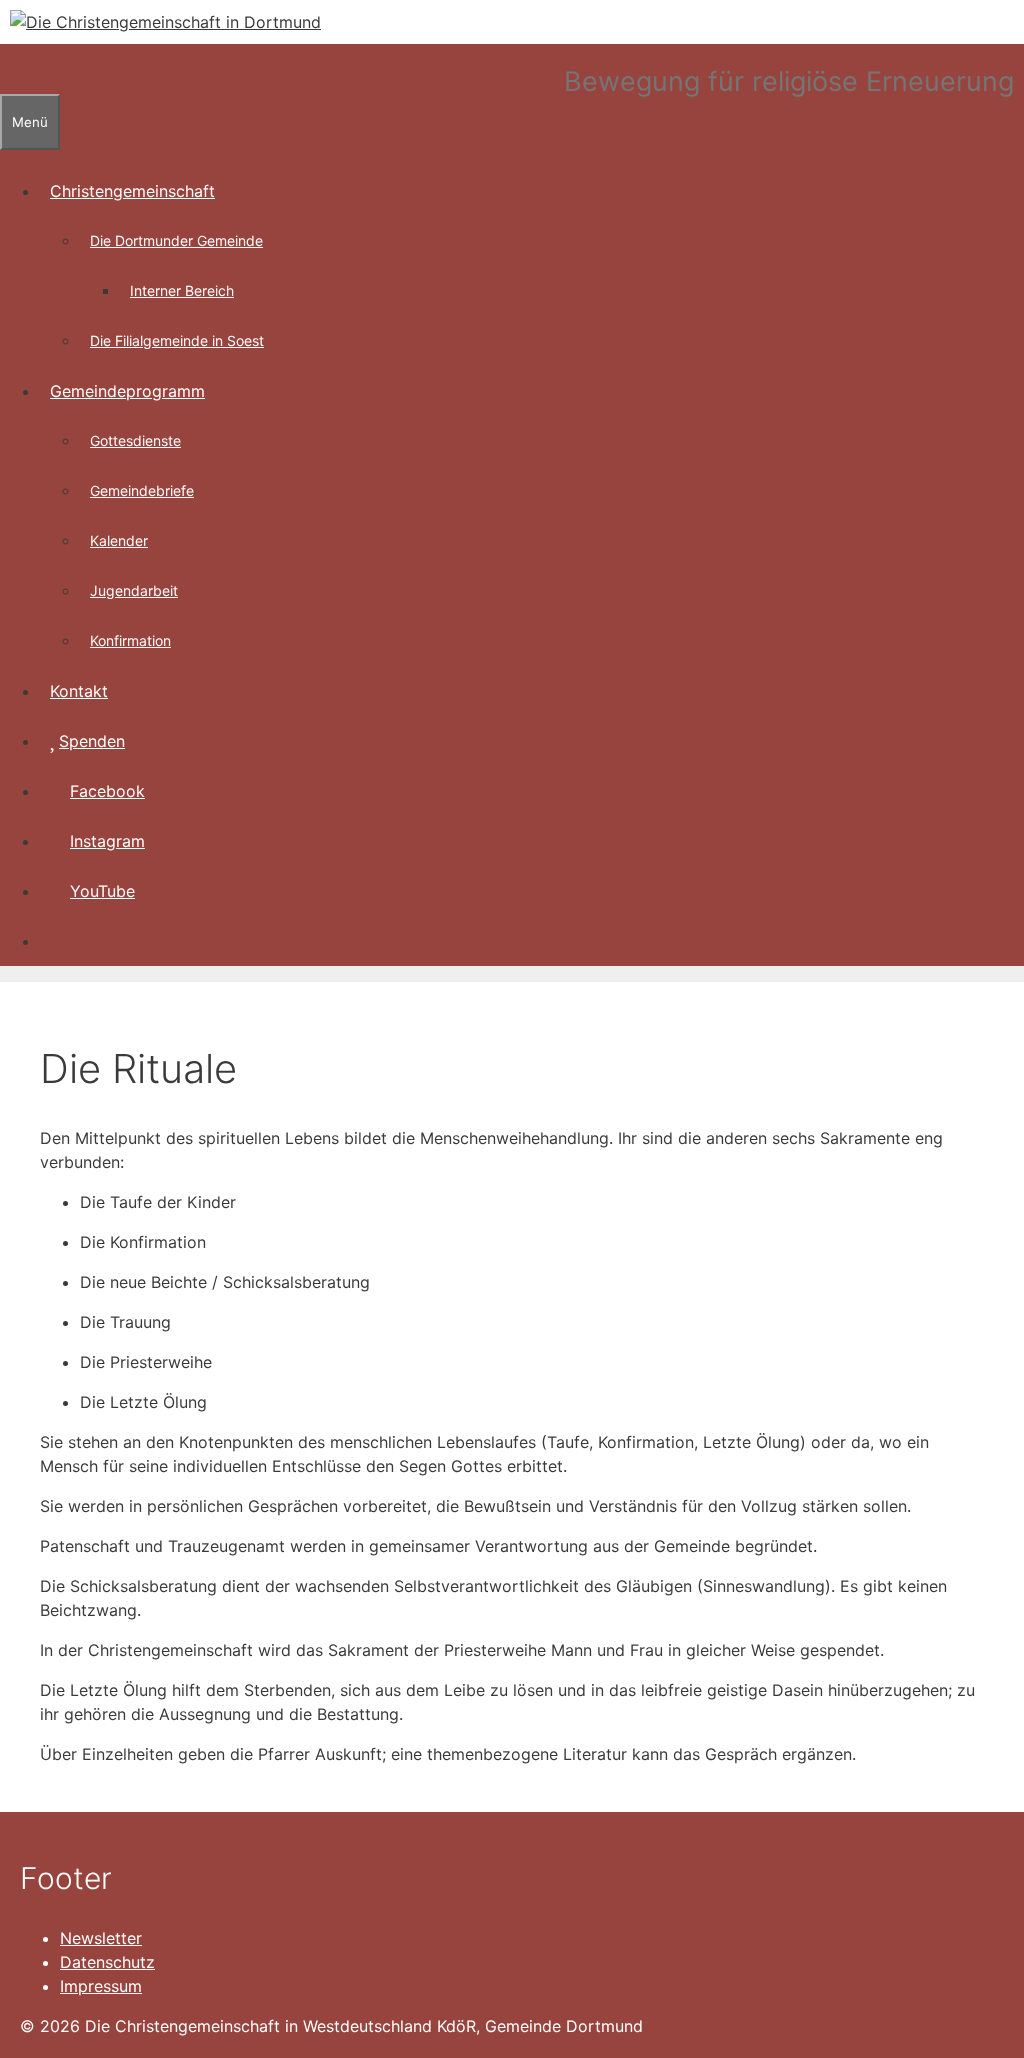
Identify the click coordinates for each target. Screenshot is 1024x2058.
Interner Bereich (182, 290)
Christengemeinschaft (132, 191)
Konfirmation (130, 640)
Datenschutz (107, 1962)
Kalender (119, 540)
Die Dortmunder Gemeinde (176, 240)
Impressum (101, 1986)
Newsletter (101, 1938)
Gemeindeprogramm (127, 391)
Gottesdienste (135, 440)
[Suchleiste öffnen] (10, 69)
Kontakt (79, 691)
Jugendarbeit (134, 590)
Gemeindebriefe (142, 490)
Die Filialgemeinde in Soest (177, 340)
